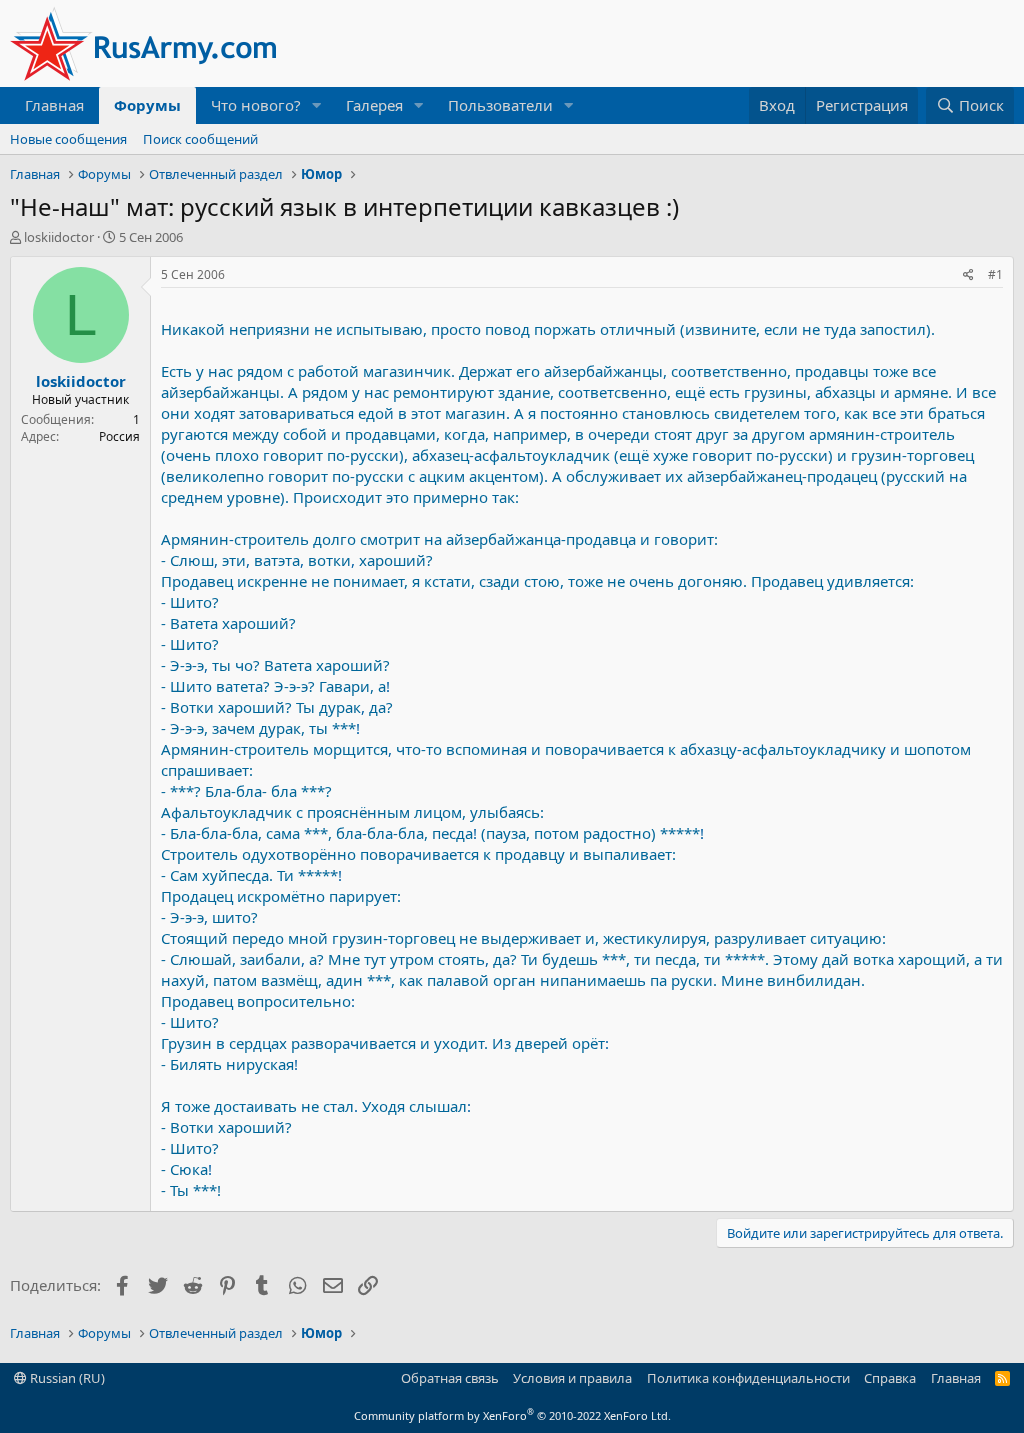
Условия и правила (572, 1378)
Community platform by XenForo (512, 1415)
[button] (317, 105)
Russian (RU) (66, 1378)
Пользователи (500, 105)
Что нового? (256, 105)
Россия (119, 436)
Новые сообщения (68, 139)
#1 (995, 274)
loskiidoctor (59, 237)
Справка (890, 1378)
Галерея (374, 105)
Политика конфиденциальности (748, 1378)
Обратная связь (450, 1378)
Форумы (147, 105)
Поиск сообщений (200, 139)
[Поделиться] (968, 275)
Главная (54, 105)
